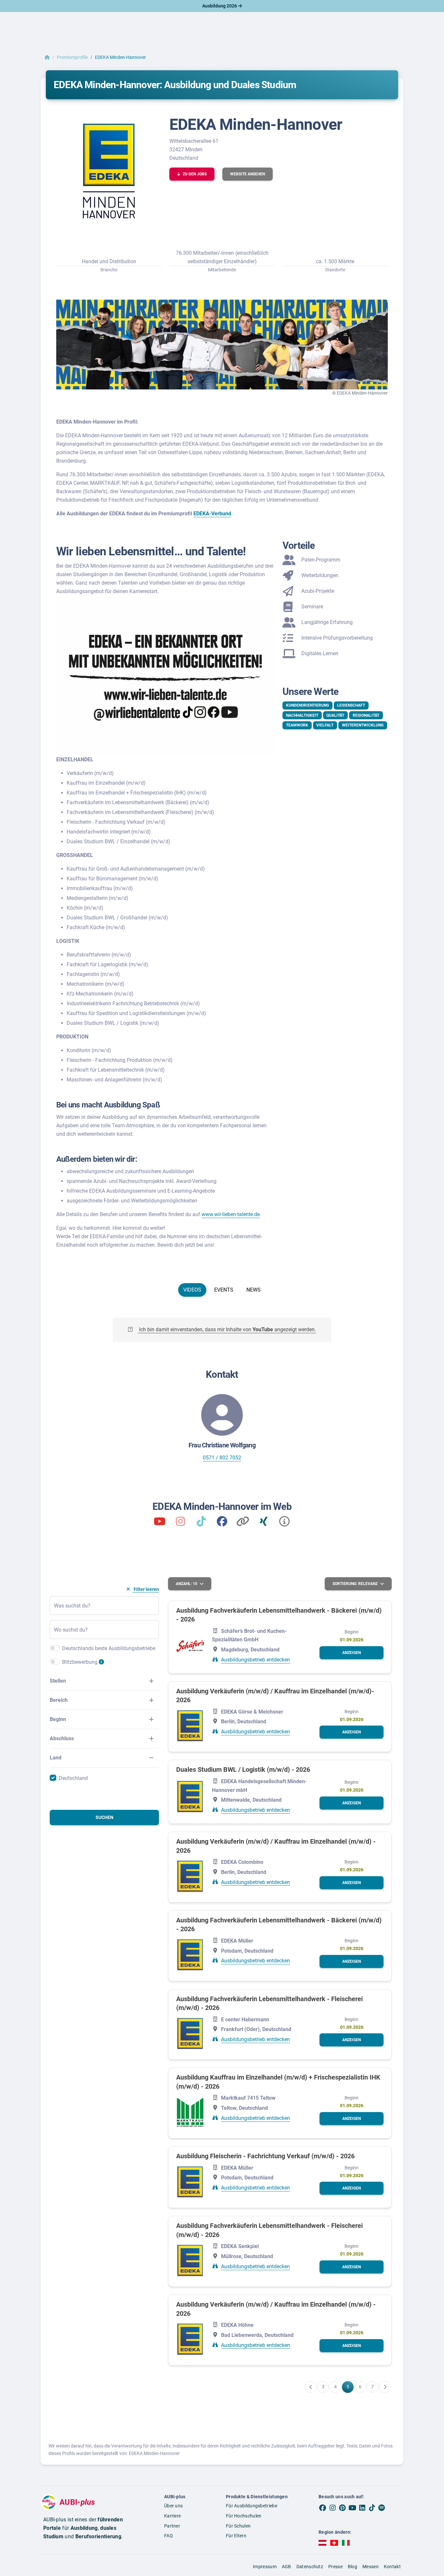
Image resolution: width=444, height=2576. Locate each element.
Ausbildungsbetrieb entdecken (255, 1660)
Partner (172, 2526)
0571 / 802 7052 (222, 1458)
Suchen (104, 1817)
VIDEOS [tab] (192, 1290)
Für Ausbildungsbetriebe (252, 2506)
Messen (371, 2567)
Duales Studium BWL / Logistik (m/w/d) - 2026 (243, 1769)
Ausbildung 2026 (220, 6)
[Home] (47, 57)
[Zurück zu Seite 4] (311, 2387)
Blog (353, 2567)
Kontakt (392, 2567)
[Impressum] (284, 1523)
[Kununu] (243, 1523)
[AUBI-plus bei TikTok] (372, 2508)
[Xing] (264, 1523)
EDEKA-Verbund (212, 514)
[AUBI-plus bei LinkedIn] (362, 2508)
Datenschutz (310, 2567)
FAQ (169, 2536)
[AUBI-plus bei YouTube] (352, 2508)
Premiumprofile (72, 57)
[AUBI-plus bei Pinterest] (343, 2508)
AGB (287, 2567)
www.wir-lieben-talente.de (231, 1214)
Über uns (173, 2506)
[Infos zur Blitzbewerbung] (101, 1665)
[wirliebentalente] (180, 1523)
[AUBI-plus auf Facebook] (323, 2508)
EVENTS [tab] (224, 1290)
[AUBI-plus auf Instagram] (333, 2508)
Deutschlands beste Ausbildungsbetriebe (109, 1648)
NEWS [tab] (254, 1290)
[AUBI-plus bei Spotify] (382, 2508)
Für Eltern (236, 2536)
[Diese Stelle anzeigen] (190, 1646)
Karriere (172, 2516)
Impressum (265, 2567)
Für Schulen (238, 2526)
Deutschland (73, 1778)
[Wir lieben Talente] (160, 1523)
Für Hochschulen (244, 2516)
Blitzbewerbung (80, 1662)
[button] (192, 174)
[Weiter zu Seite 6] (385, 2387)
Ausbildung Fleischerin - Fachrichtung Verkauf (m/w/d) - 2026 (265, 2156)
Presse (335, 2567)
